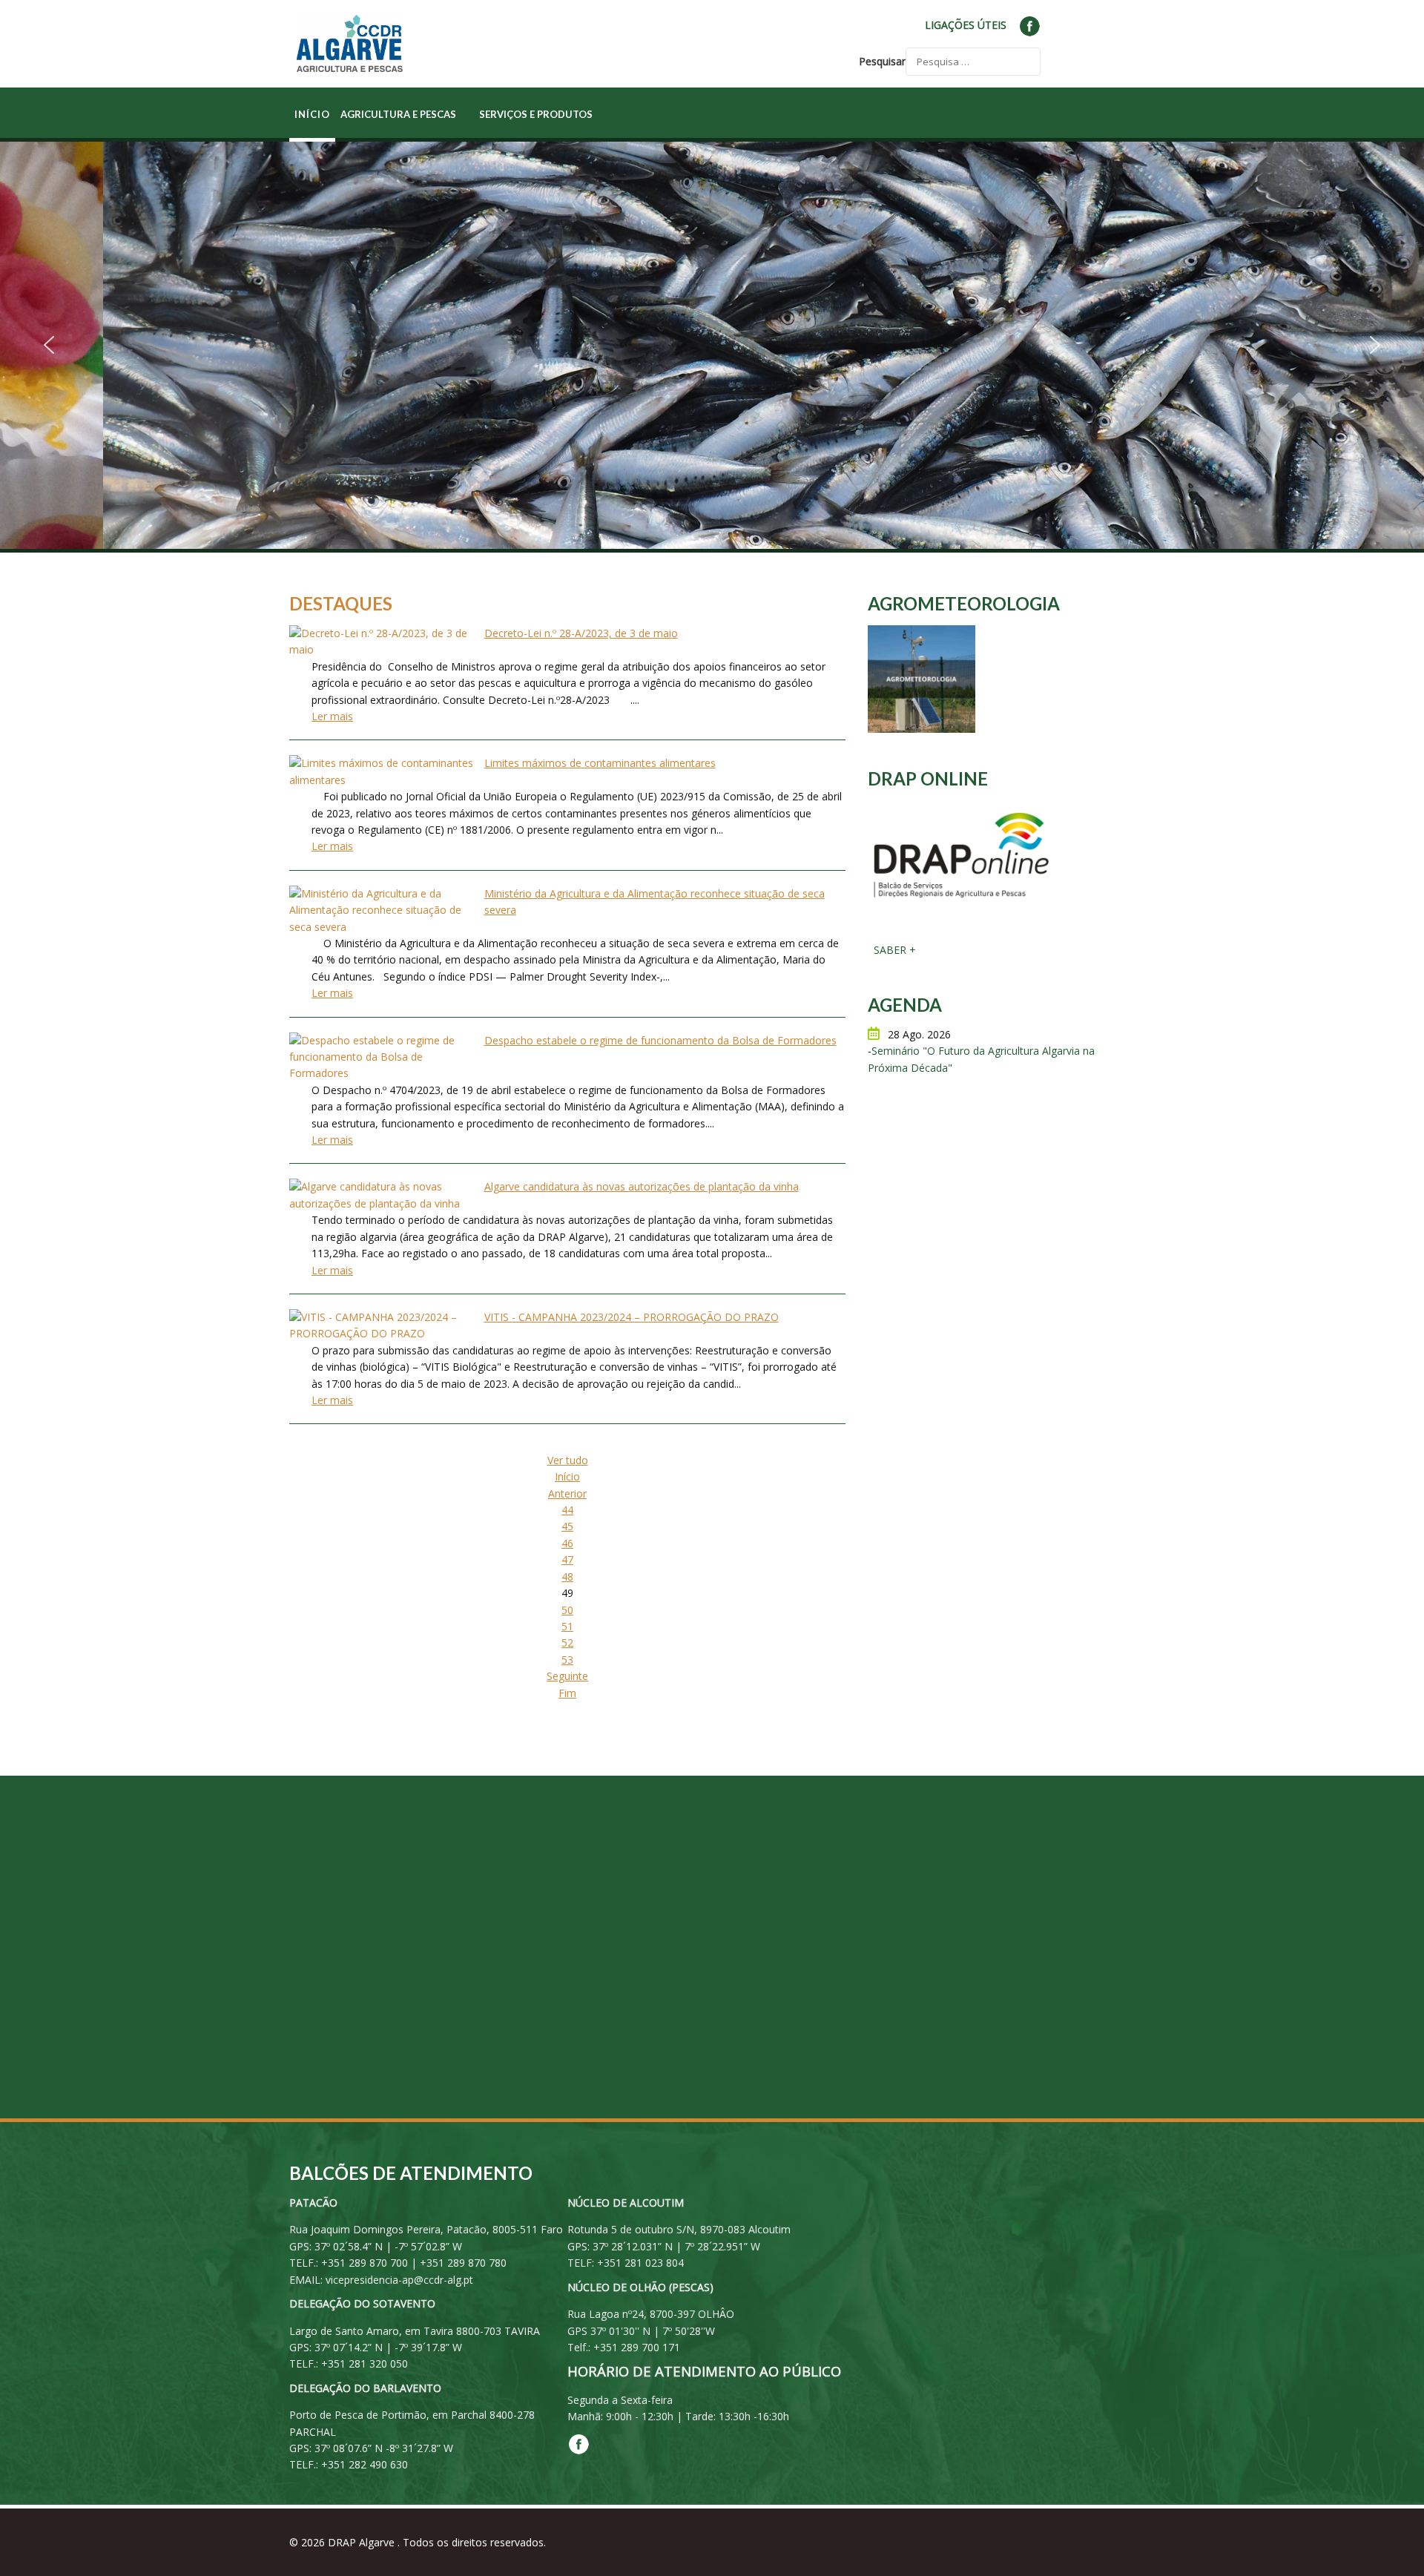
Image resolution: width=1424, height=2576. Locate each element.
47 (567, 1559)
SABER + (893, 950)
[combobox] (973, 62)
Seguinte (567, 1676)
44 (567, 1510)
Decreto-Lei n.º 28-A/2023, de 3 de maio (581, 633)
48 (567, 1577)
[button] (49, 345)
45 (567, 1526)
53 (567, 1660)
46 (567, 1543)
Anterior (567, 1493)
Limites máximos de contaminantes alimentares (600, 763)
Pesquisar (882, 61)
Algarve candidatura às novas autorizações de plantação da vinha (642, 1186)
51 (567, 1626)
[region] (712, 345)
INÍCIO (312, 114)
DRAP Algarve (363, 2542)
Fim (567, 1693)
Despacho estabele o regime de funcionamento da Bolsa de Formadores (660, 1040)
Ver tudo (568, 1460)
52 (567, 1643)
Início (567, 1476)
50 (567, 1610)
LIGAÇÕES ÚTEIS (966, 25)
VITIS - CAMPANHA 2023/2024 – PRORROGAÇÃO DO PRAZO (632, 1317)
